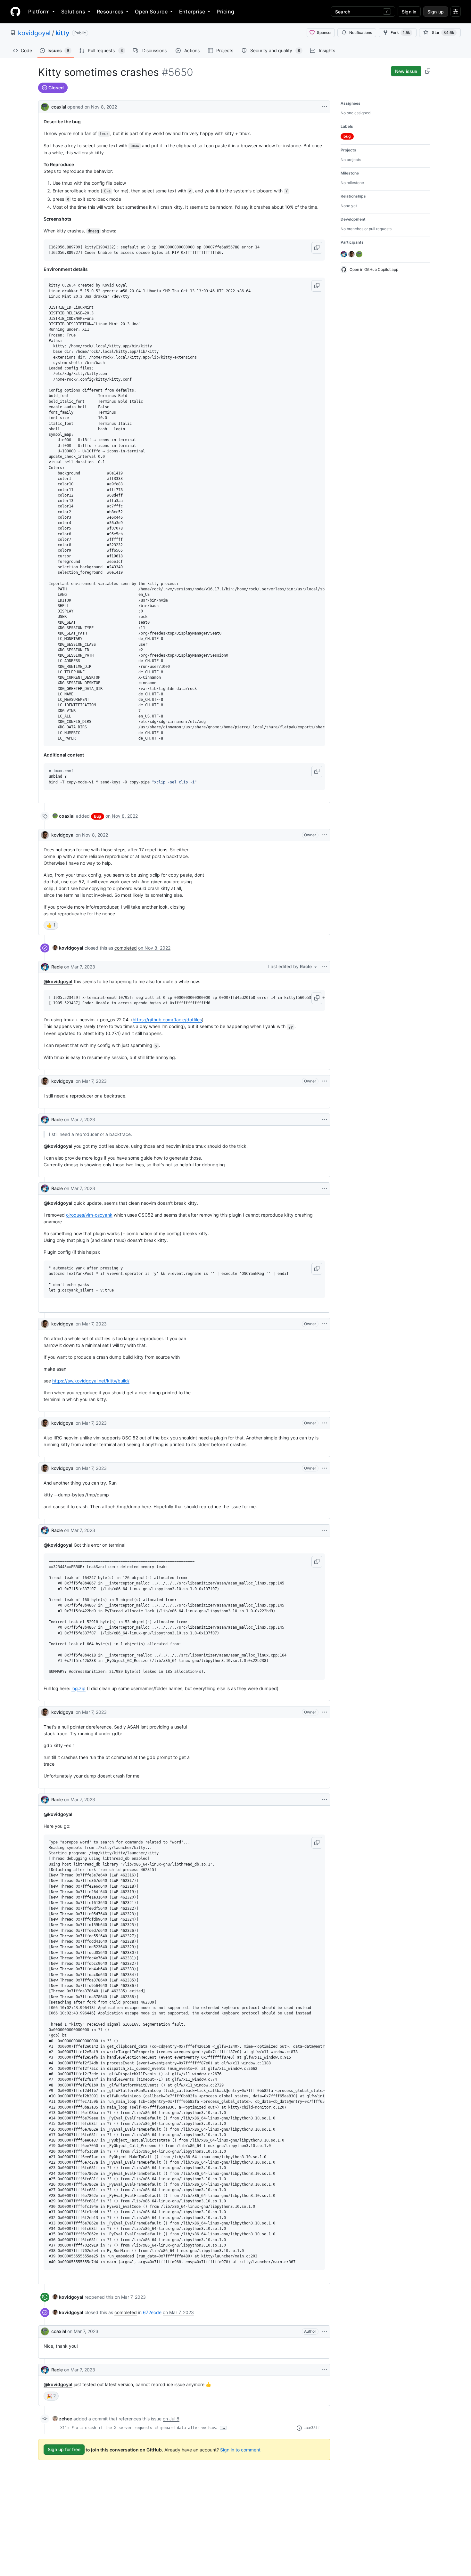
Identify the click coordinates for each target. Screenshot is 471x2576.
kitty (62, 33)
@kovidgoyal (58, 981)
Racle (57, 967)
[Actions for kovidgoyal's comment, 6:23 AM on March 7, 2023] (324, 1081)
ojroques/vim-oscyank (89, 1215)
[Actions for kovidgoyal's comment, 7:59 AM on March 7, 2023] (324, 1712)
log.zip (78, 1688)
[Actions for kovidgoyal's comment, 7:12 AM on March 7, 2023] (324, 1324)
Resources (110, 12)
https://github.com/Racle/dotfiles (167, 1020)
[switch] (51, 925)
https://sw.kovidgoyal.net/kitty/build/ (91, 1381)
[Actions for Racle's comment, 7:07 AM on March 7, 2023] (324, 1188)
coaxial (59, 107)
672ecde (152, 2312)
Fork (400, 32)
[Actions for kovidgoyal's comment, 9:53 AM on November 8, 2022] (324, 835)
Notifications (361, 32)
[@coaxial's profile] (45, 106)
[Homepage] (15, 12)
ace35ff (312, 2428)
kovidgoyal (34, 33)
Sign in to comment (240, 2449)
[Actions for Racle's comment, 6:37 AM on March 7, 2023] (324, 1120)
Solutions (73, 12)
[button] (317, 248)
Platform (39, 12)
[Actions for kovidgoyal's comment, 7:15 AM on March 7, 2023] (324, 1423)
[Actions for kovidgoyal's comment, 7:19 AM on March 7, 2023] (324, 1468)
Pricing (225, 12)
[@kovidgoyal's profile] (45, 835)
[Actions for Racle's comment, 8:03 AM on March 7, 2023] (324, 1800)
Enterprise (192, 12)
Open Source (151, 12)
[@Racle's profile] (45, 967)
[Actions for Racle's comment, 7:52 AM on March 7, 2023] (324, 1530)
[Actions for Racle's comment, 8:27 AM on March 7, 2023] (324, 2370)
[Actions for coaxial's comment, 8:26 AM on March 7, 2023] (324, 2331)
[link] (64, 816)
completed (126, 948)
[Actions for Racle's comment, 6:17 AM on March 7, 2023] (324, 967)
